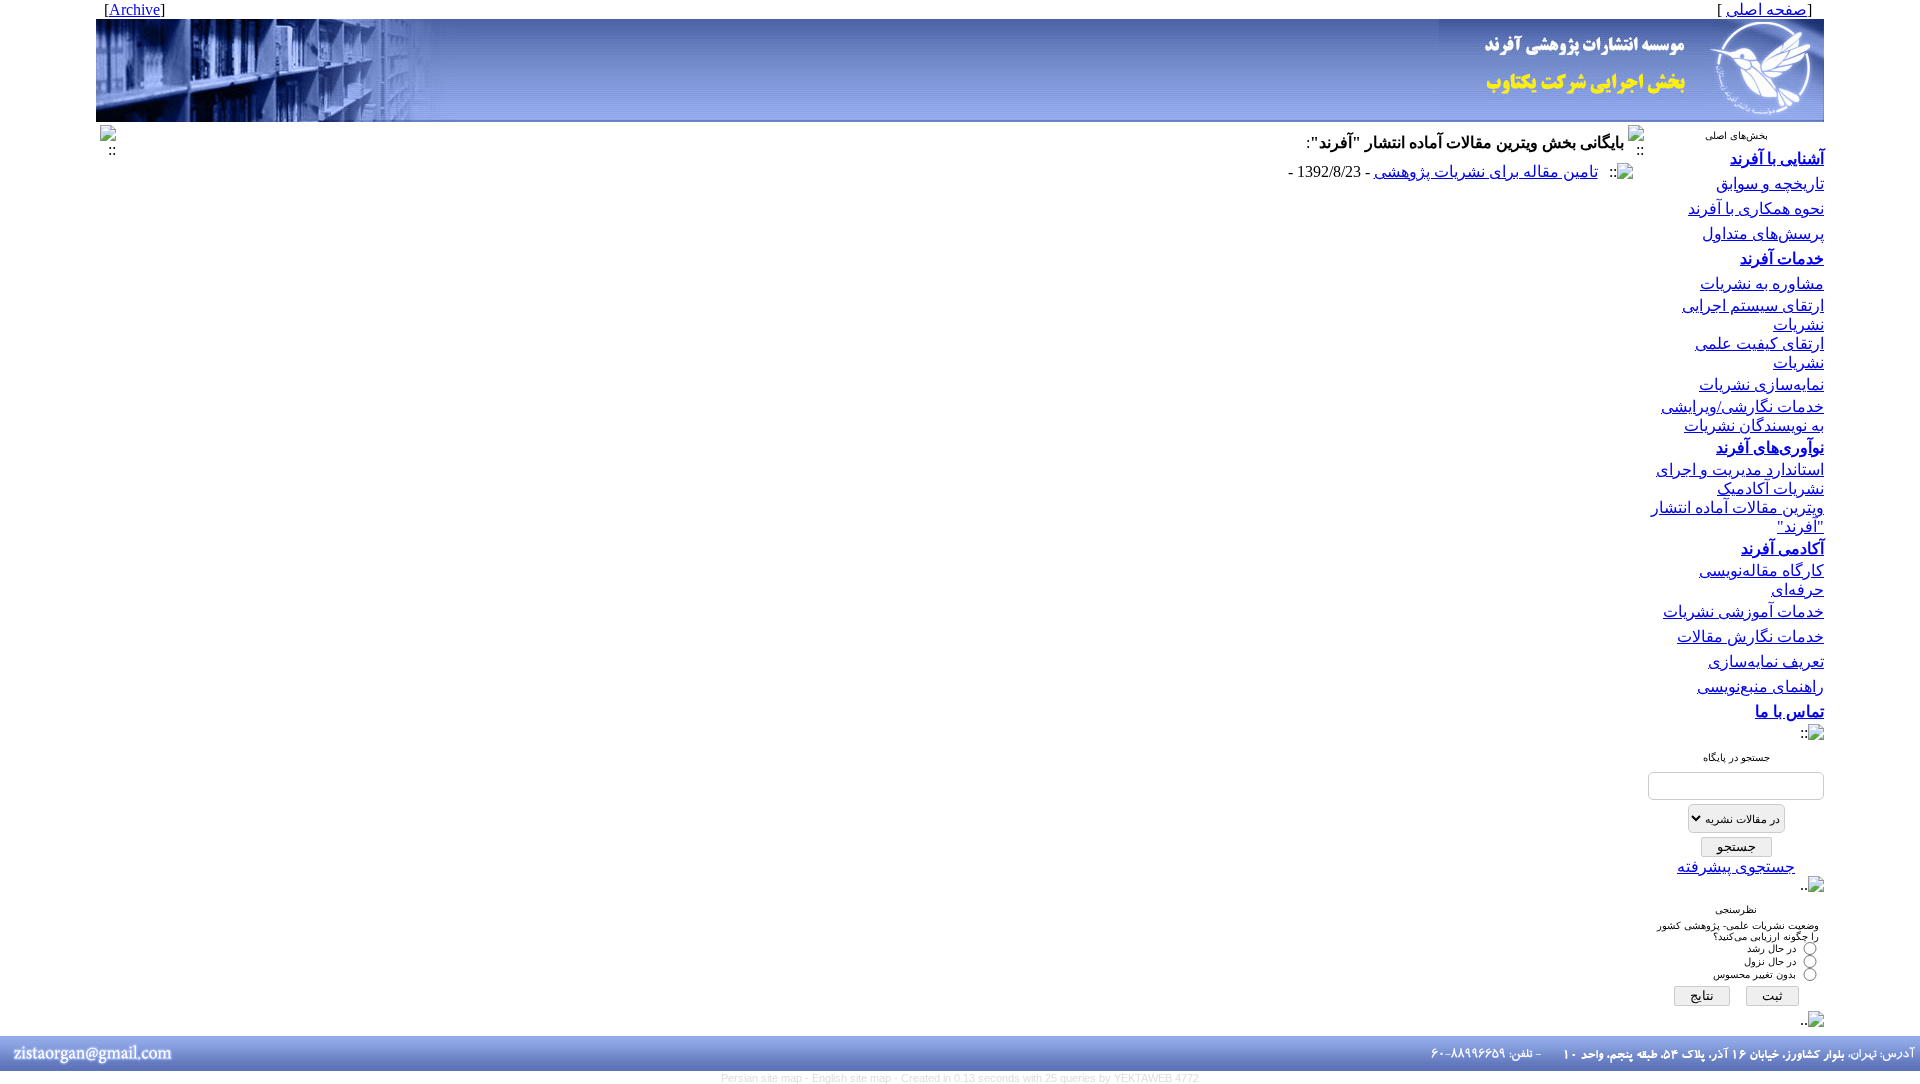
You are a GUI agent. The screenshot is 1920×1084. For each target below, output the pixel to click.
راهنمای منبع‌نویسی (1760, 686)
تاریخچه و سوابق (1770, 183)
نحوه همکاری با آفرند (1756, 208)
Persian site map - (766, 1078)
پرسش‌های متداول (1763, 233)
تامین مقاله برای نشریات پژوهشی (1486, 171)
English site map (853, 1078)
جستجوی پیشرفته (1736, 866)
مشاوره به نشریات (1762, 283)
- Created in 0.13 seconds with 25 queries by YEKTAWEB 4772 (1046, 1078)
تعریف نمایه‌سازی (1766, 661)
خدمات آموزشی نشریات (1743, 611)
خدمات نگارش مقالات (1750, 636)
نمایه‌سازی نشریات (1761, 384)
